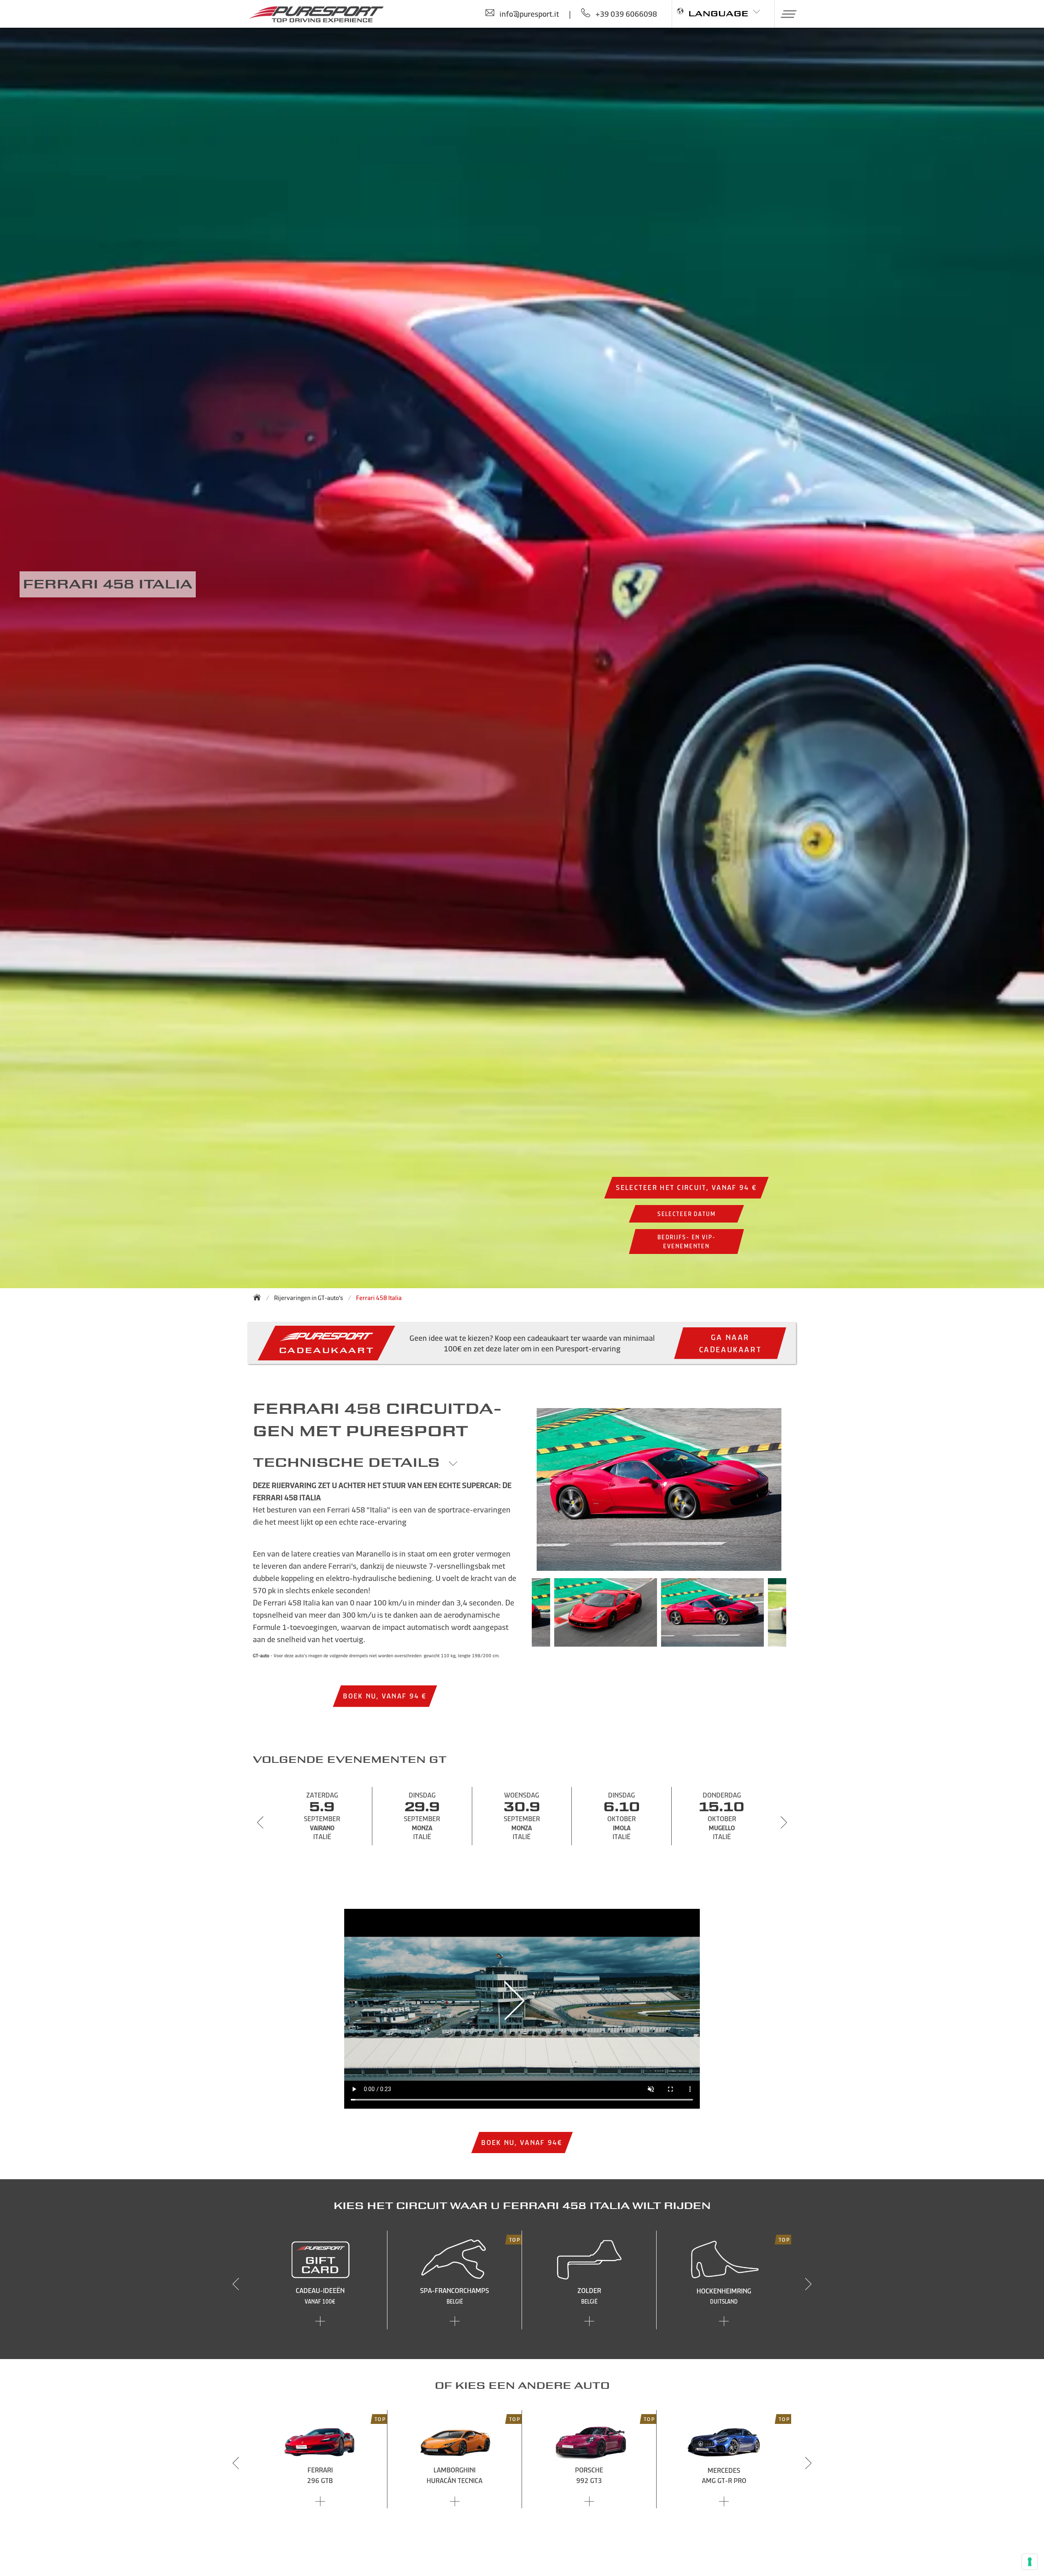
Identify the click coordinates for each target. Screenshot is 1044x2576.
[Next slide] (784, 1822)
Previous (520, 1616)
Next (798, 1616)
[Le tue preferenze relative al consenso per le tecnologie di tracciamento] (1030, 2562)
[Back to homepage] (259, 1297)
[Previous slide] (260, 1822)
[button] (786, 14)
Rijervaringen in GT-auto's (309, 1298)
